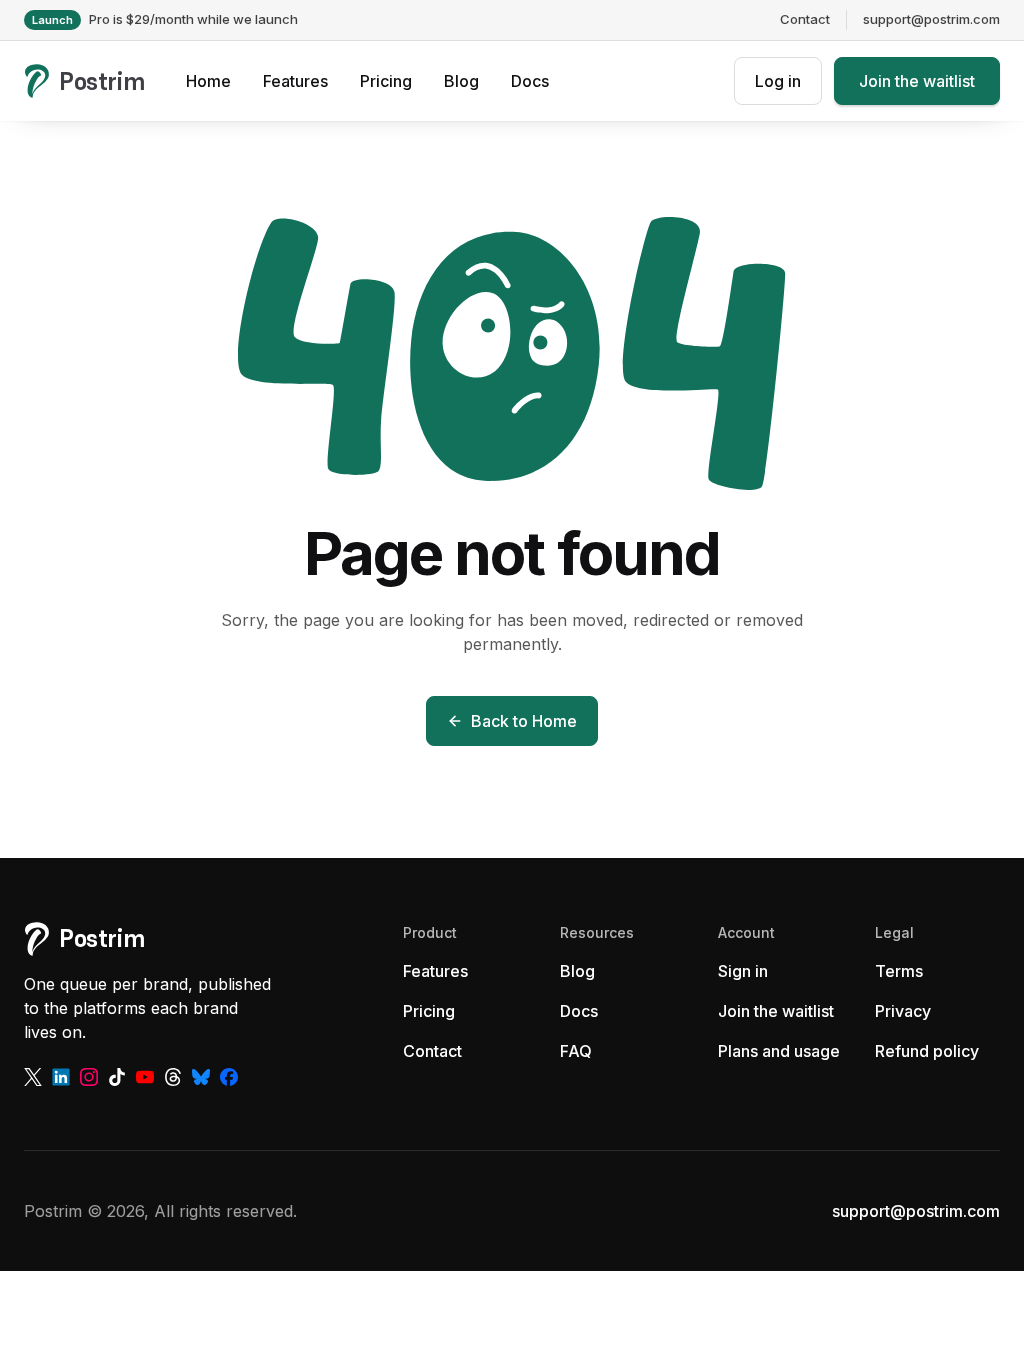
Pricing (386, 81)
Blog (461, 81)
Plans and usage (779, 1051)
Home (208, 81)
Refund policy (927, 1051)
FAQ (576, 1051)
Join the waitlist (917, 81)
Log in (778, 81)
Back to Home (524, 721)
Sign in (743, 971)
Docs (530, 81)
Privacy (903, 1011)
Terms (899, 971)
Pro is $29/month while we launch (165, 19)
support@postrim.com (931, 19)
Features (295, 81)
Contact (805, 19)
